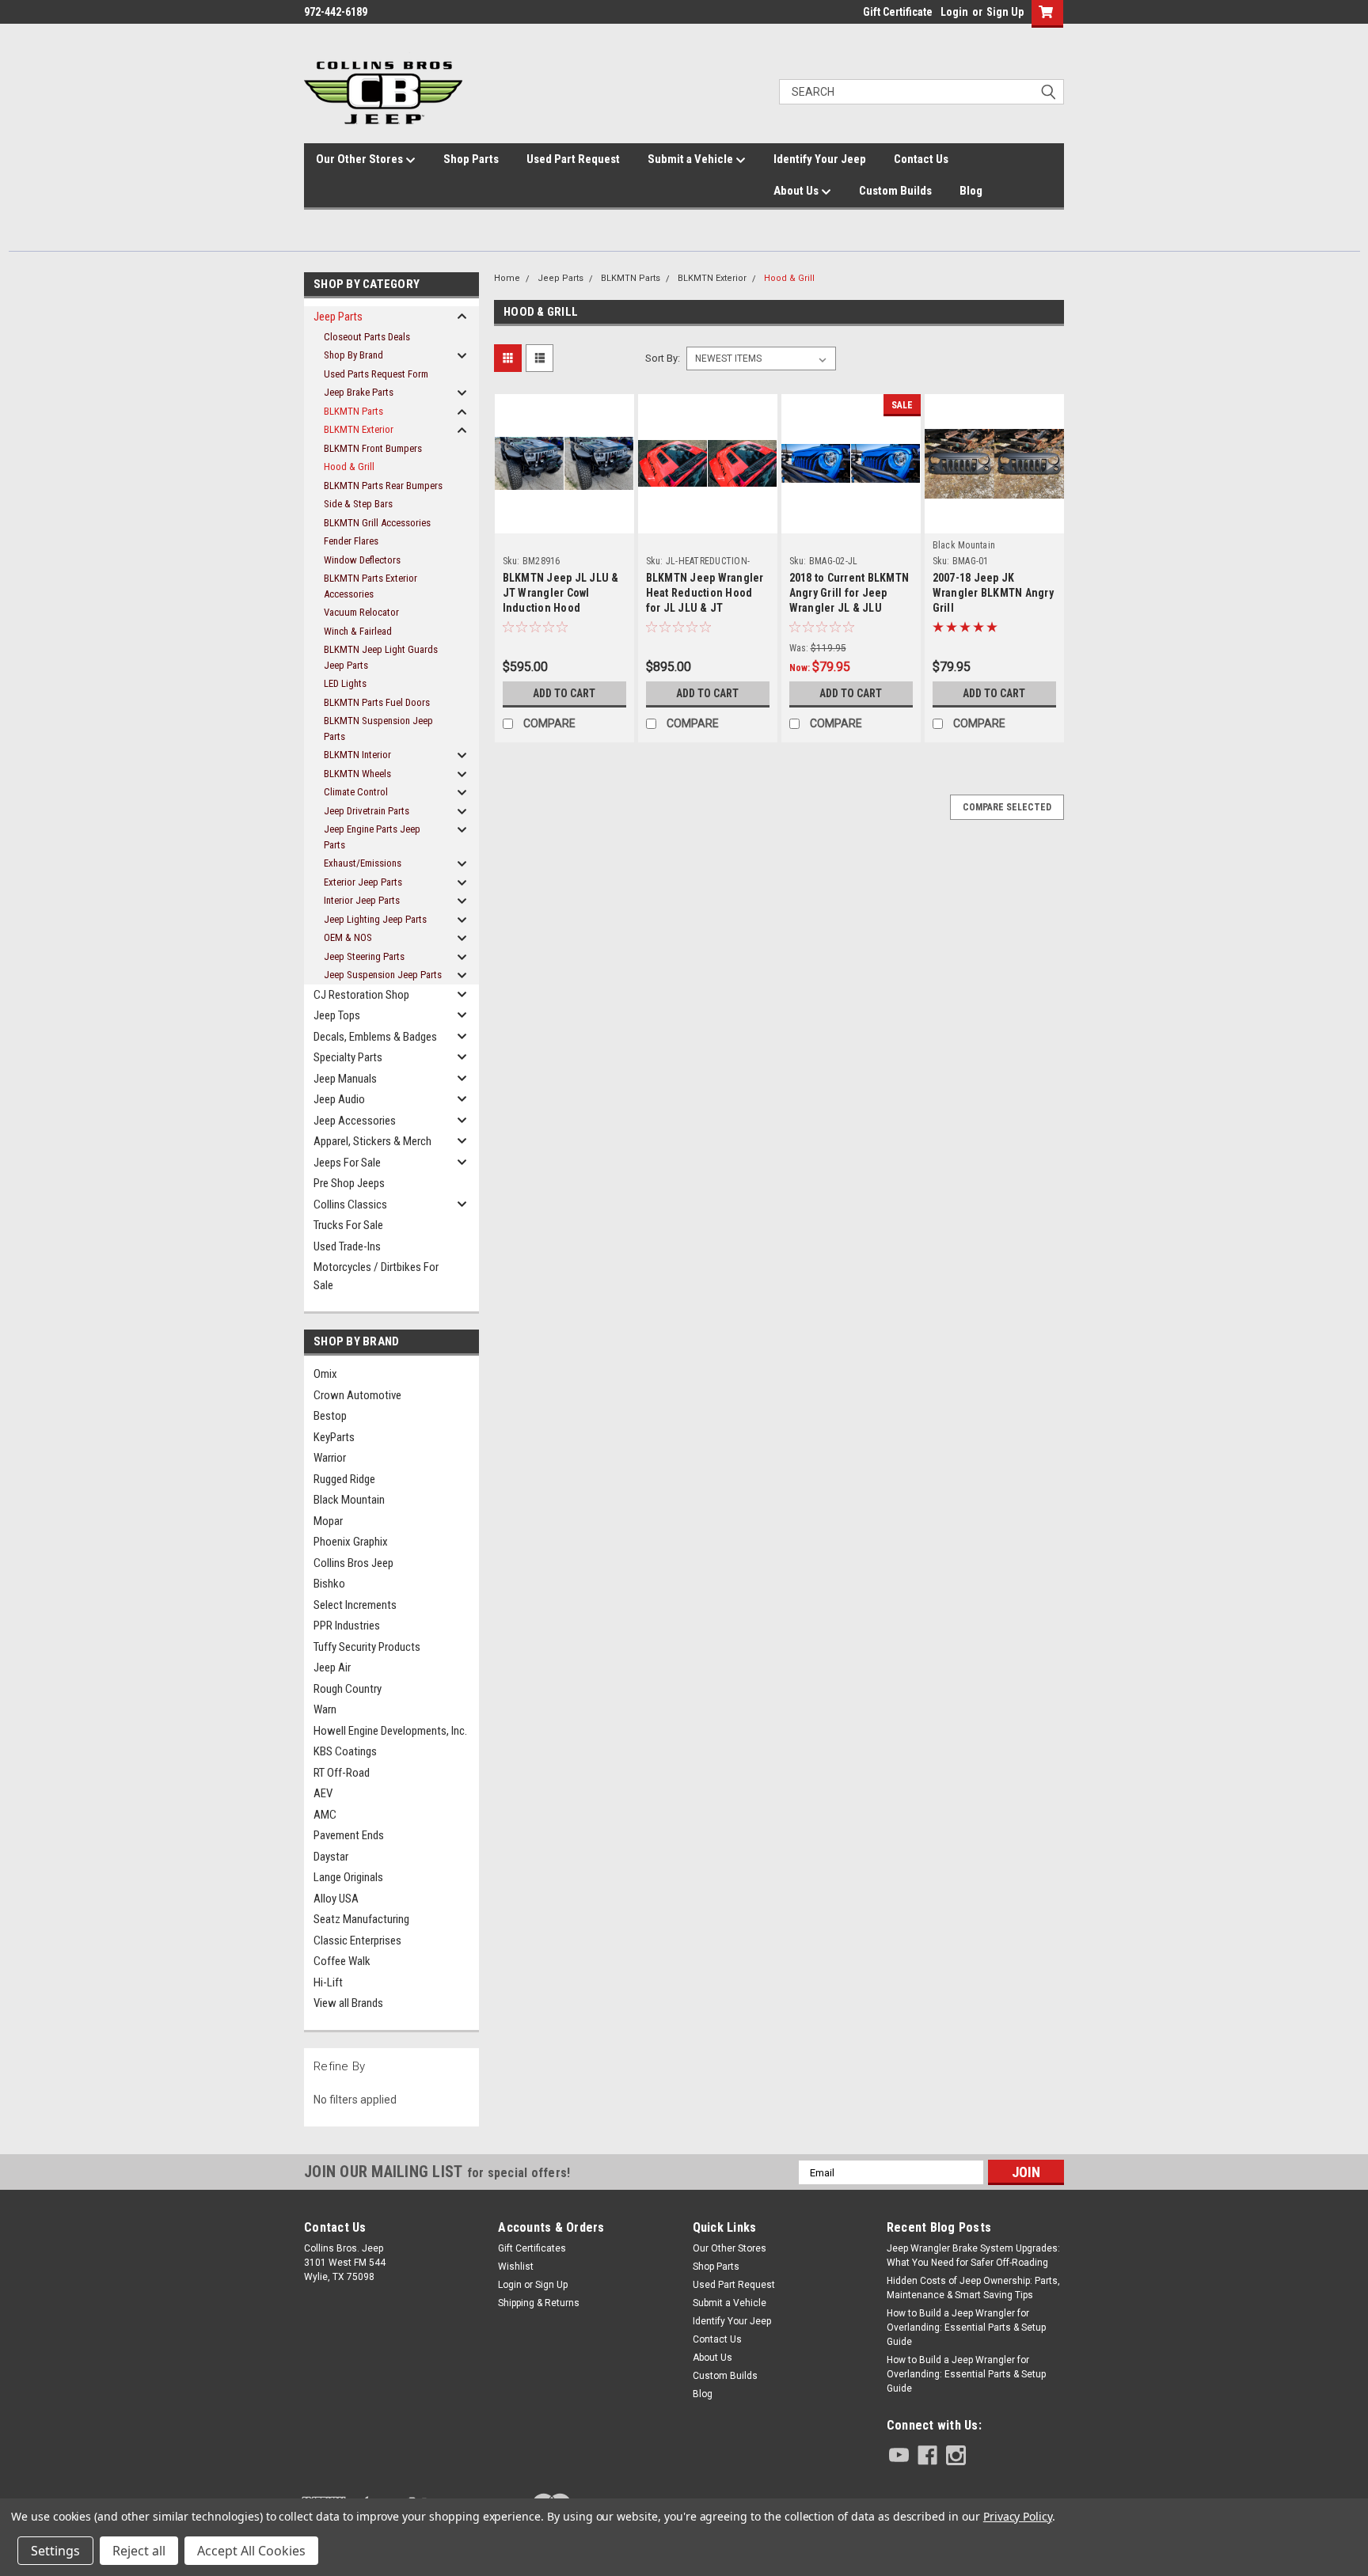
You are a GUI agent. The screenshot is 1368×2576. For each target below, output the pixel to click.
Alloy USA (336, 1899)
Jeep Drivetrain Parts (367, 811)
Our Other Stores (361, 159)
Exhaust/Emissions (363, 863)
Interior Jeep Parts (362, 900)
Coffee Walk (342, 1961)
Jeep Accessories (355, 1121)
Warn (325, 1709)
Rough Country (348, 1689)
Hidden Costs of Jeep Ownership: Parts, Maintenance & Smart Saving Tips (973, 2288)
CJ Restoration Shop (361, 995)
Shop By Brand (353, 355)
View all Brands (348, 2003)
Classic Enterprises (357, 1941)
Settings (55, 2551)
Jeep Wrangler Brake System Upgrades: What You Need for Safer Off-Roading (973, 2255)
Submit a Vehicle (692, 159)
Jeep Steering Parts (364, 956)
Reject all (139, 2551)
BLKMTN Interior (357, 755)
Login (954, 12)
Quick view (564, 505)
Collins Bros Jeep (353, 1563)
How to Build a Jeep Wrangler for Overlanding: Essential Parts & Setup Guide (966, 2328)
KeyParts (334, 1437)
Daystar (331, 1857)
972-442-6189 (336, 12)
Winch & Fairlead (358, 631)
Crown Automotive (357, 1395)
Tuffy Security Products (367, 1647)
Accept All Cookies (251, 2551)
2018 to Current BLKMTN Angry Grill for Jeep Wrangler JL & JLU (849, 593)
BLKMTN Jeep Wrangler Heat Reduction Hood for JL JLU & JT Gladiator (705, 595)
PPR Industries (347, 1626)
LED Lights (345, 683)
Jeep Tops (337, 1015)
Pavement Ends (349, 1835)
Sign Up (1005, 12)
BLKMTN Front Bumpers (373, 448)
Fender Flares (351, 541)
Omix (325, 1374)
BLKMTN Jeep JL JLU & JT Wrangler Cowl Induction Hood (561, 593)
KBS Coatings (345, 1751)
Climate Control (356, 792)
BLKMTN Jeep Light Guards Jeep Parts (381, 657)
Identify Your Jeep (820, 159)
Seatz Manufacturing (361, 1919)
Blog (971, 191)
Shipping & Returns (539, 2303)
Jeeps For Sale (347, 1163)
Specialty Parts (348, 1057)
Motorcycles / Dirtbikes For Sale (376, 1276)
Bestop (330, 1416)
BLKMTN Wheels (357, 774)
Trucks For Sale (348, 1225)
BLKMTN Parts (353, 411)
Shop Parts (471, 159)
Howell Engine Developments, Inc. (390, 1731)
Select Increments (355, 1605)
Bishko (329, 1584)
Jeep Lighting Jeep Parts (375, 919)
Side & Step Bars (358, 504)
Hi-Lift (328, 1982)
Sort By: (663, 358)
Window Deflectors (362, 560)
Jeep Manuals (345, 1079)
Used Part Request (573, 159)
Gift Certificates (532, 2248)
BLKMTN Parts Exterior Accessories (370, 586)
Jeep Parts (338, 317)
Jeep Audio (339, 1099)
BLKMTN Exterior (359, 429)
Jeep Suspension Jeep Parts (383, 975)
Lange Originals (348, 1877)
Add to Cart (564, 693)
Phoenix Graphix (351, 1542)
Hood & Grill (349, 467)
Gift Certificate (898, 12)
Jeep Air (332, 1667)
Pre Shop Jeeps (349, 1183)
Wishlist (516, 2267)
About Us (797, 191)
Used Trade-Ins (347, 1246)
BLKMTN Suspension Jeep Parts (378, 728)
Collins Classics (350, 1205)
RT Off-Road (342, 1773)
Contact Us (921, 159)
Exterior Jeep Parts (363, 882)
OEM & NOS (348, 937)
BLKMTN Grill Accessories (377, 523)
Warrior (330, 1458)
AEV (323, 1793)
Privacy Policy (1018, 2516)
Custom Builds (895, 191)
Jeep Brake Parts (359, 392)
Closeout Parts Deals (367, 337)
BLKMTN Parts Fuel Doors (377, 702)
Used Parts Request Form (376, 374)
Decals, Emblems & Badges (375, 1037)
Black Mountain (349, 1500)
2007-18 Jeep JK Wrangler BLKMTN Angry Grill (993, 593)
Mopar (328, 1521)
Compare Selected (1007, 807)
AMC (325, 1815)
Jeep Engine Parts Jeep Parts (372, 837)
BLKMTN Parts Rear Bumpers (383, 486)
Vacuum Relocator (361, 612)
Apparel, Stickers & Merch (372, 1141)
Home (507, 278)
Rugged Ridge (344, 1479)
